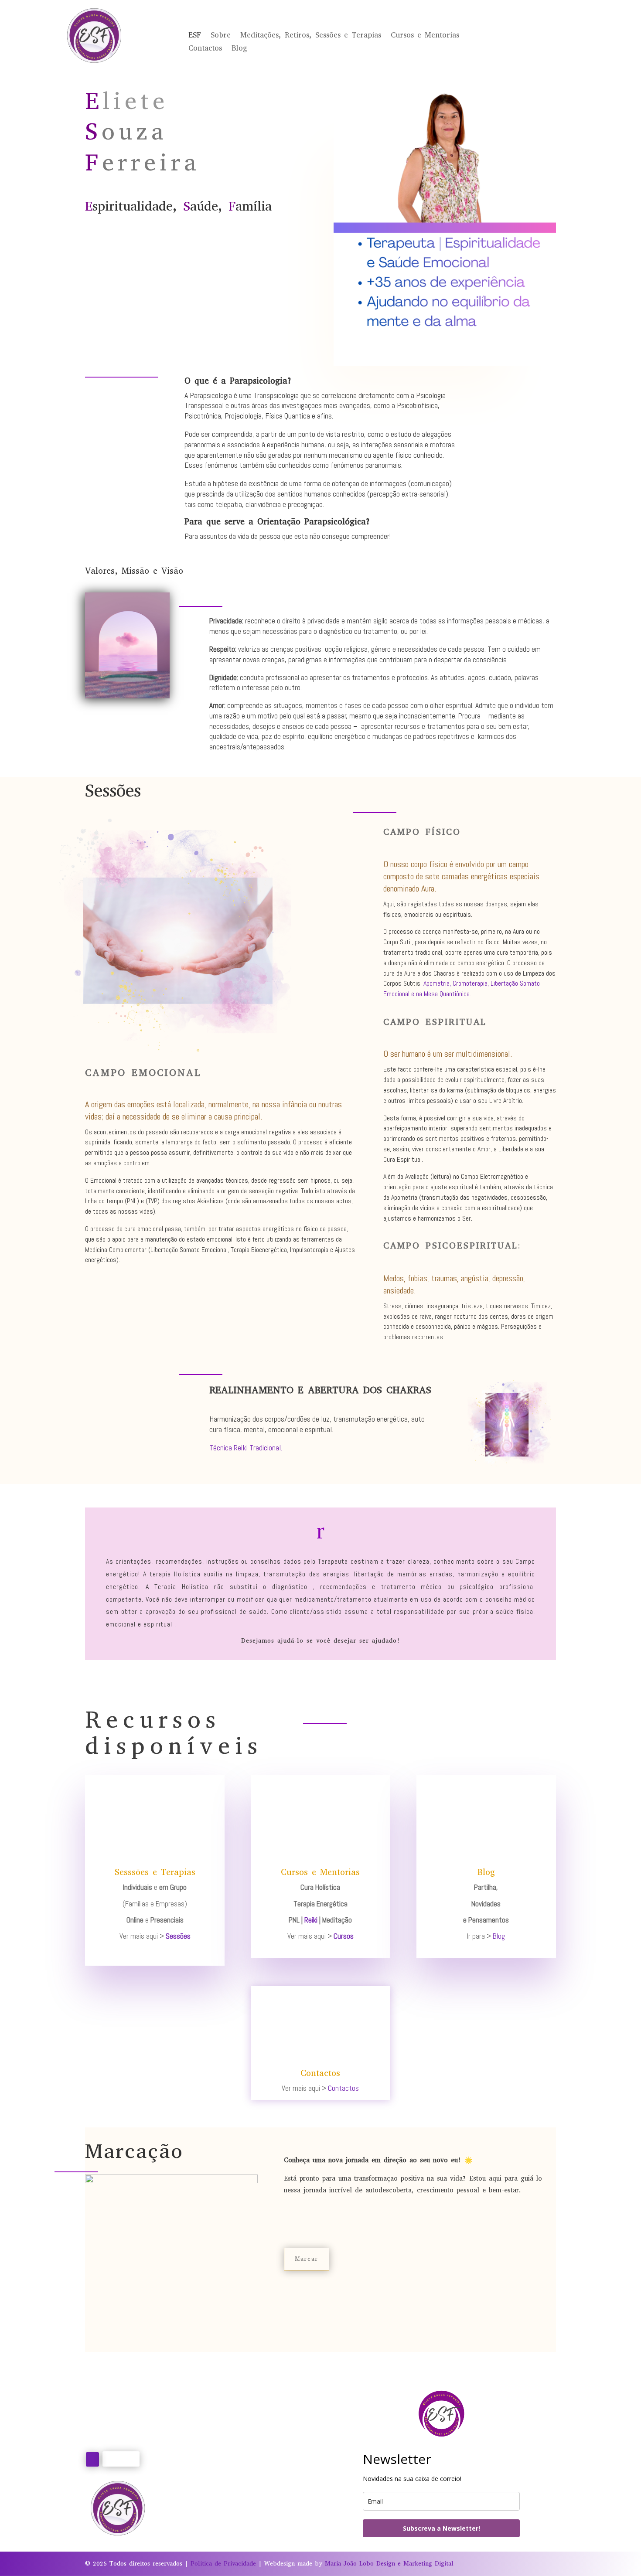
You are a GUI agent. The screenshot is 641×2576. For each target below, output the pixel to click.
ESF (195, 36)
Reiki (311, 1920)
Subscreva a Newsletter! (442, 2528)
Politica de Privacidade (223, 2564)
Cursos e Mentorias (425, 36)
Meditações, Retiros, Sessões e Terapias (311, 36)
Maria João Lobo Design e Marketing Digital (389, 2564)
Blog (239, 49)
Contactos (205, 49)
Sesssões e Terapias (155, 1872)
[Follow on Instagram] (92, 2459)
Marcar (307, 2259)
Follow (121, 2458)
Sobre (221, 36)
